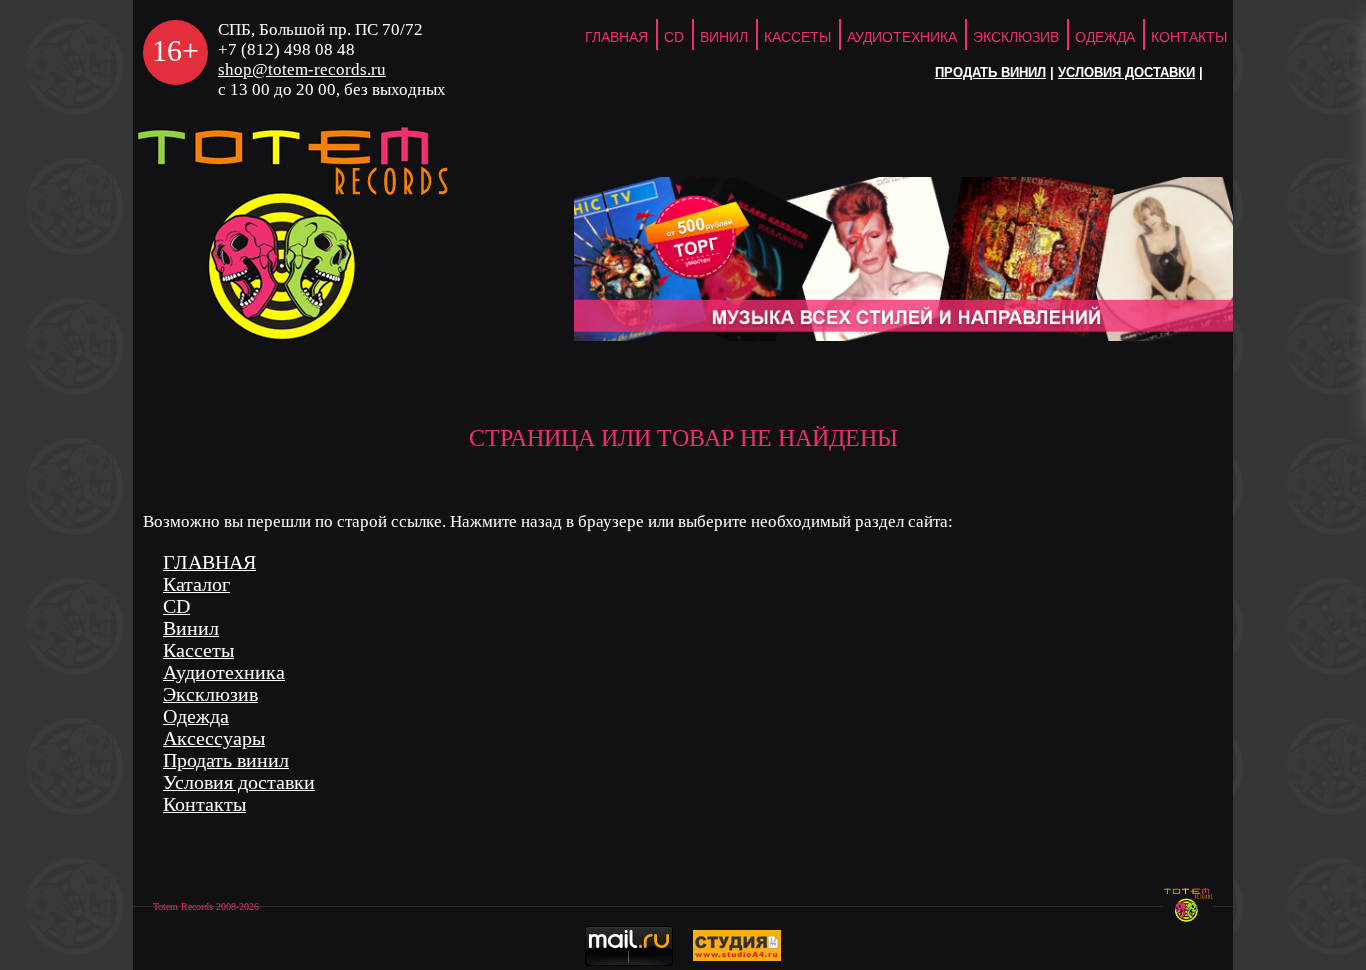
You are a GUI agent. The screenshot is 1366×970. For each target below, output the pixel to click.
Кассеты (797, 37)
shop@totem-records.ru (302, 69)
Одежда (1105, 37)
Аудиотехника (902, 37)
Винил (724, 37)
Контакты (1189, 37)
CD (674, 37)
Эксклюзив (1016, 37)
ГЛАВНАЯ (616, 37)
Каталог (196, 584)
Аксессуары (214, 738)
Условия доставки (1126, 73)
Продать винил (990, 73)
